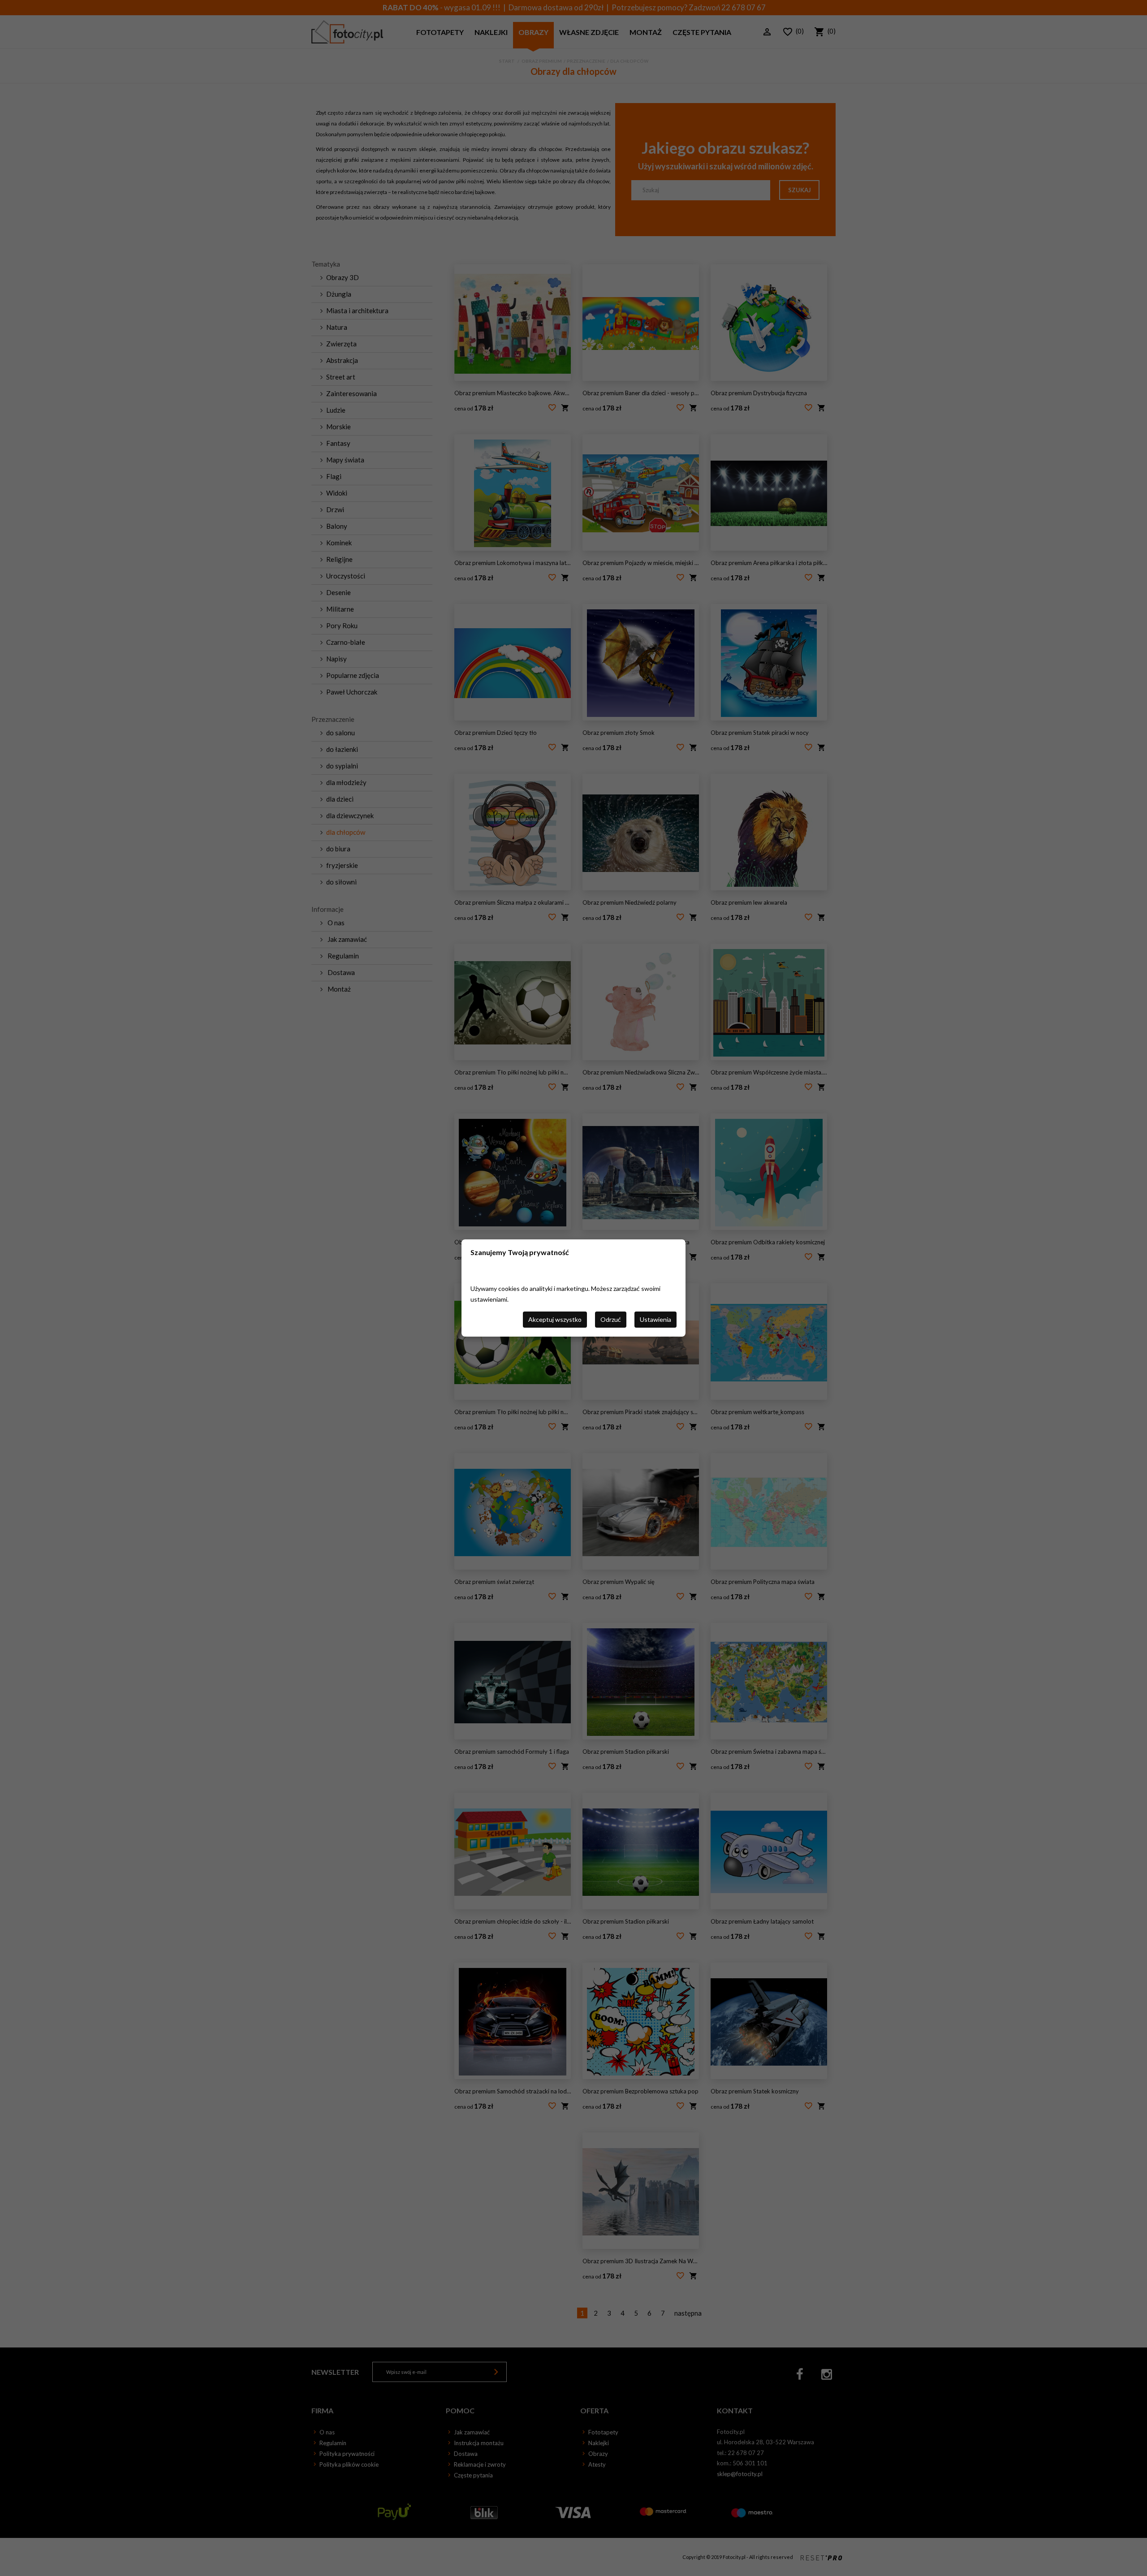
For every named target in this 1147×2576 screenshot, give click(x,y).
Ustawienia (655, 1319)
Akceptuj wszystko (555, 1319)
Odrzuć (611, 1319)
